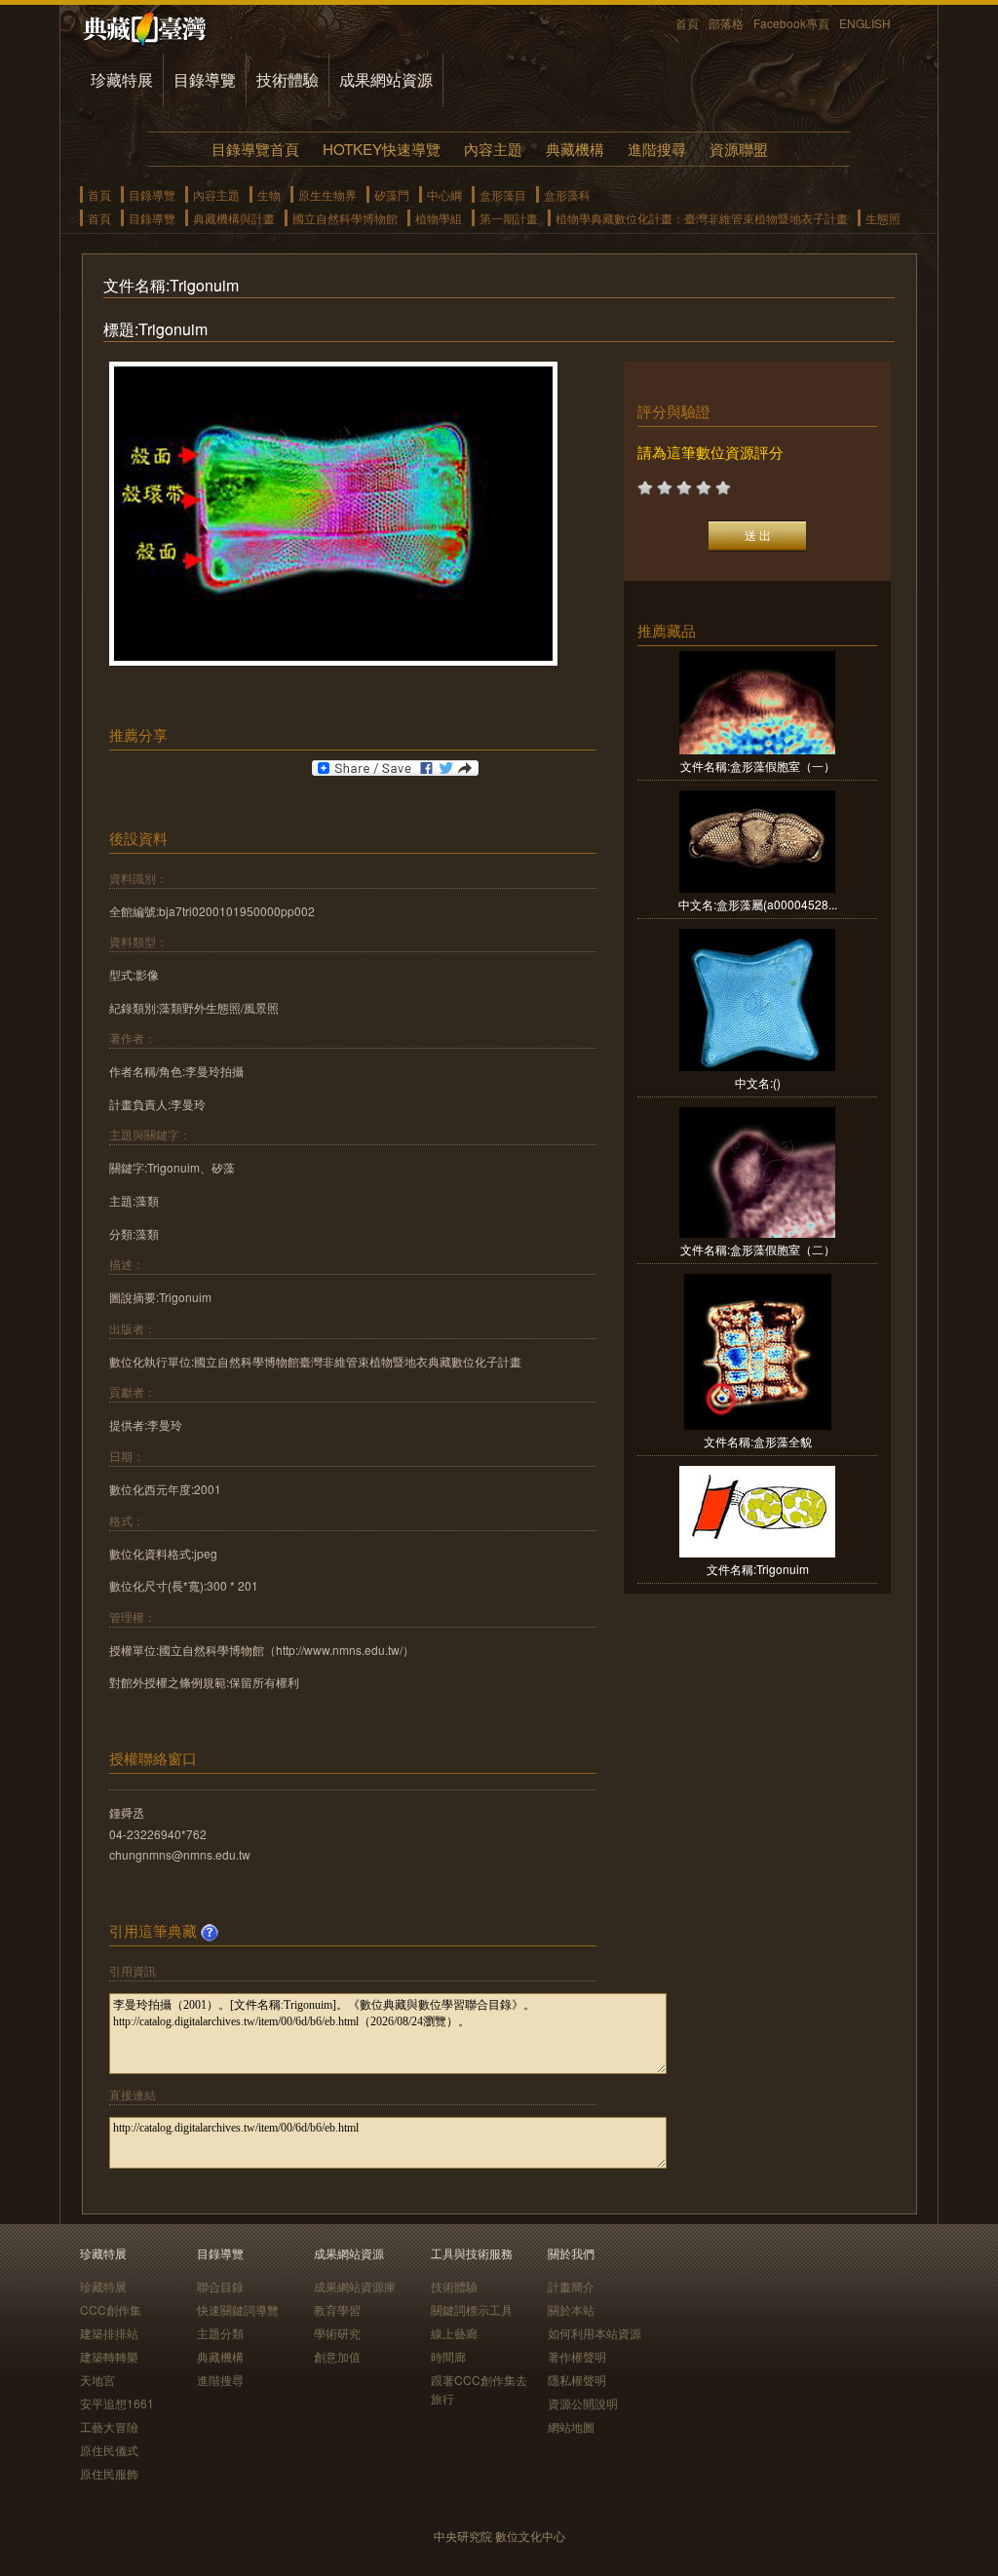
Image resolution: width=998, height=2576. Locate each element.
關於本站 (571, 2309)
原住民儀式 (109, 2450)
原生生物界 (327, 194)
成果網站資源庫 (355, 2286)
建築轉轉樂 (109, 2356)
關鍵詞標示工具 (472, 2309)
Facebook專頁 (791, 23)
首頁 (687, 23)
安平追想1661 (117, 2403)
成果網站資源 (386, 79)
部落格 (726, 23)
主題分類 (220, 2333)
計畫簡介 (571, 2286)
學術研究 (337, 2333)
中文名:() (758, 1082)
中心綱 (444, 194)
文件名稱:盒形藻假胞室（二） (758, 1249)
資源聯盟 (739, 149)
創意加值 (337, 2356)
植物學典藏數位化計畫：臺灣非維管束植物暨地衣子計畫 (702, 218)
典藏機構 (575, 149)
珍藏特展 (122, 79)
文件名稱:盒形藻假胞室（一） (758, 766)
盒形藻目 (503, 194)
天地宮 (97, 2380)
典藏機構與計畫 (234, 218)
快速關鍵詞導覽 (238, 2309)
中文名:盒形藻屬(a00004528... (758, 904)
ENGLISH (865, 23)
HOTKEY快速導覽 (382, 149)
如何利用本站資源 (595, 2333)
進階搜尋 (657, 149)
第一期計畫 (509, 218)
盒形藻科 (567, 194)
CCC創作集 (111, 2309)
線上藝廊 (454, 2333)
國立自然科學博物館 (345, 218)
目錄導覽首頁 (255, 149)
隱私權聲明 (577, 2380)
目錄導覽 (205, 79)
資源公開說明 (583, 2403)
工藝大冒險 (109, 2426)
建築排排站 (109, 2333)
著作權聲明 (577, 2356)
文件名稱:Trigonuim (758, 1569)
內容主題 (493, 149)
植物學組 (439, 218)
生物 (269, 194)
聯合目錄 (220, 2286)
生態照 (883, 218)
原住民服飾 (109, 2473)
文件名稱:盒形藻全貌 (758, 1441)
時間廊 (448, 2356)
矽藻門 (392, 194)
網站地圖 (571, 2426)
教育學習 (337, 2309)
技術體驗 (288, 79)
